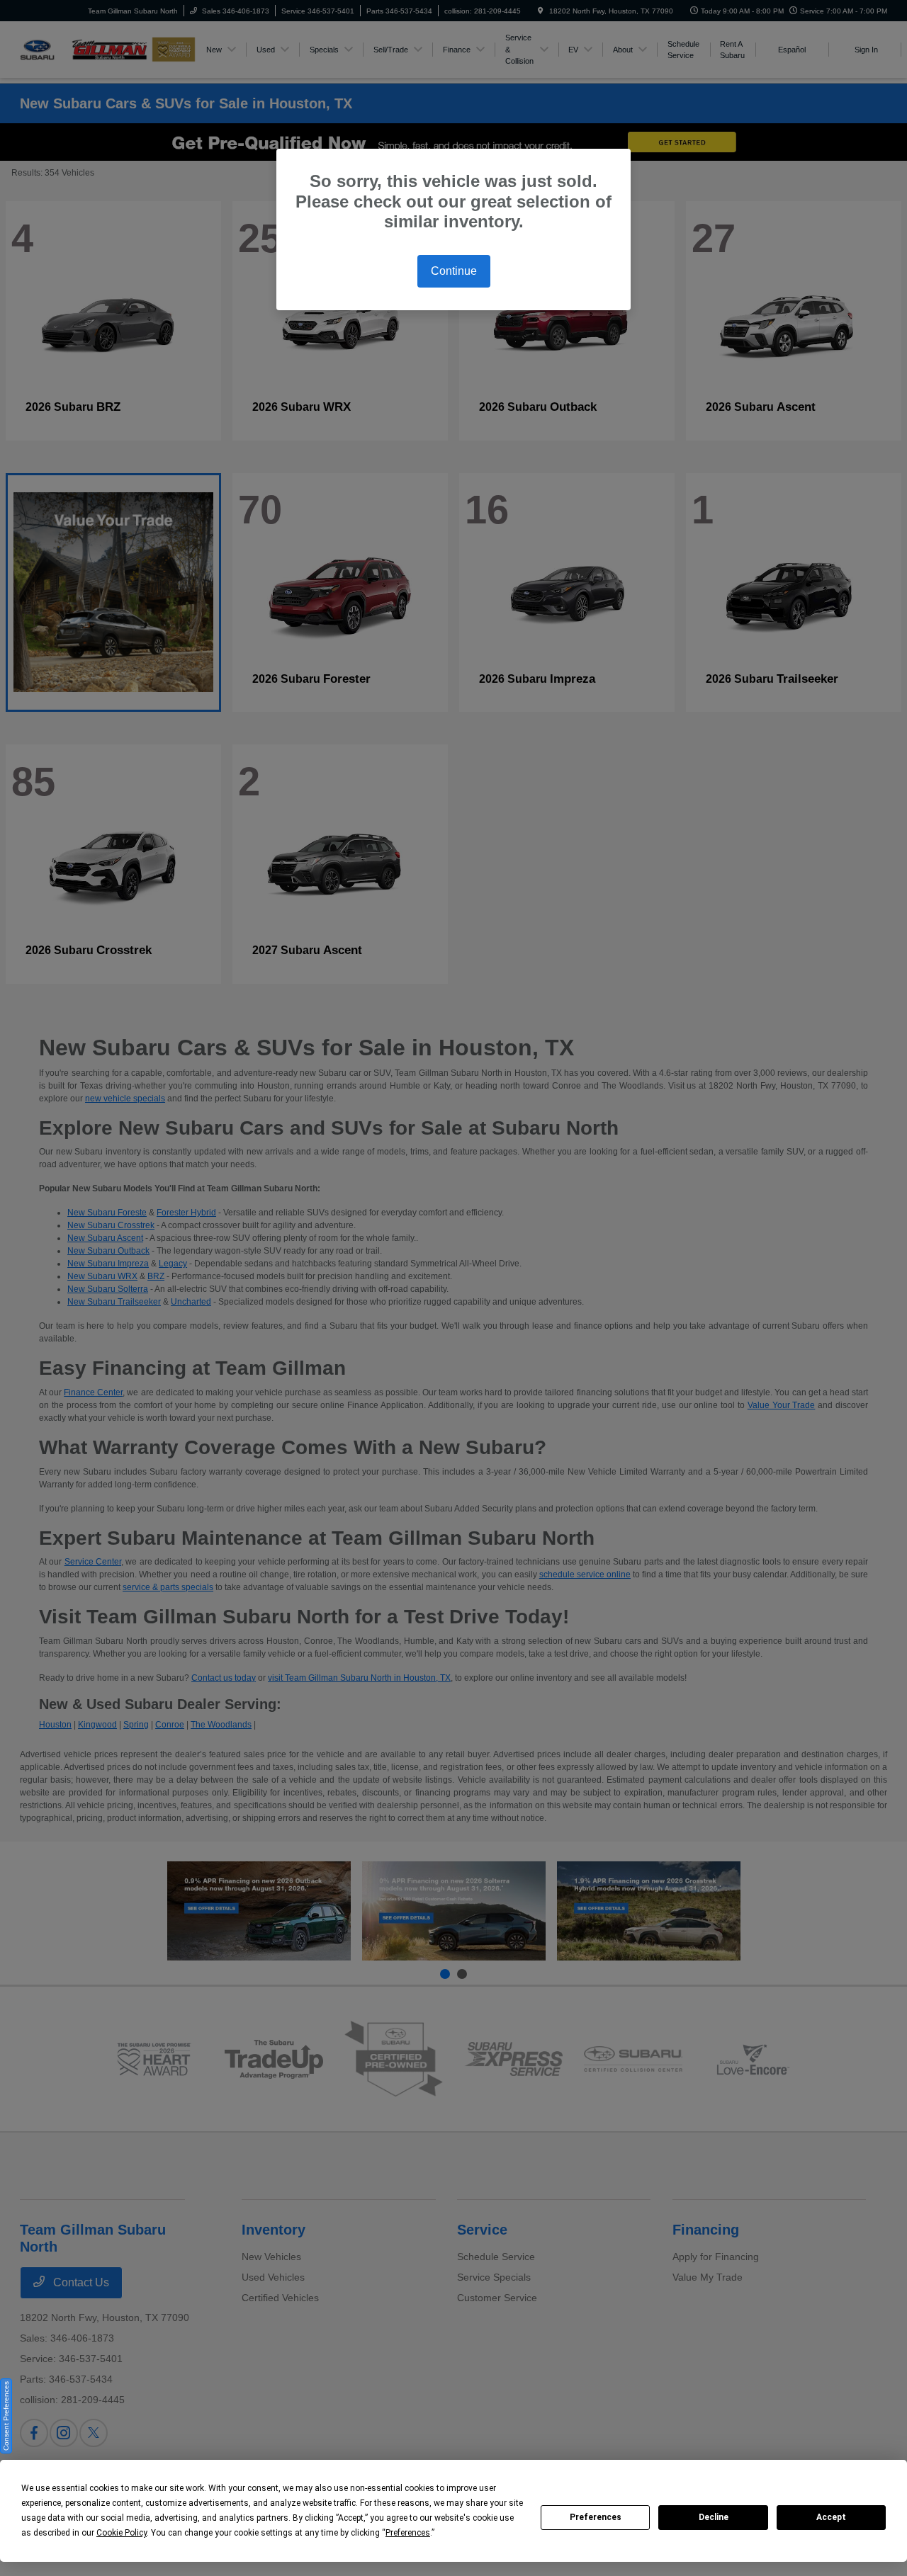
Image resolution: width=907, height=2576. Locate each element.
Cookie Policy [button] (122, 2533)
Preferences (596, 2517)
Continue (454, 271)
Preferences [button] (408, 2533)
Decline (714, 2517)
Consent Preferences (6, 2416)
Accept (831, 2517)
